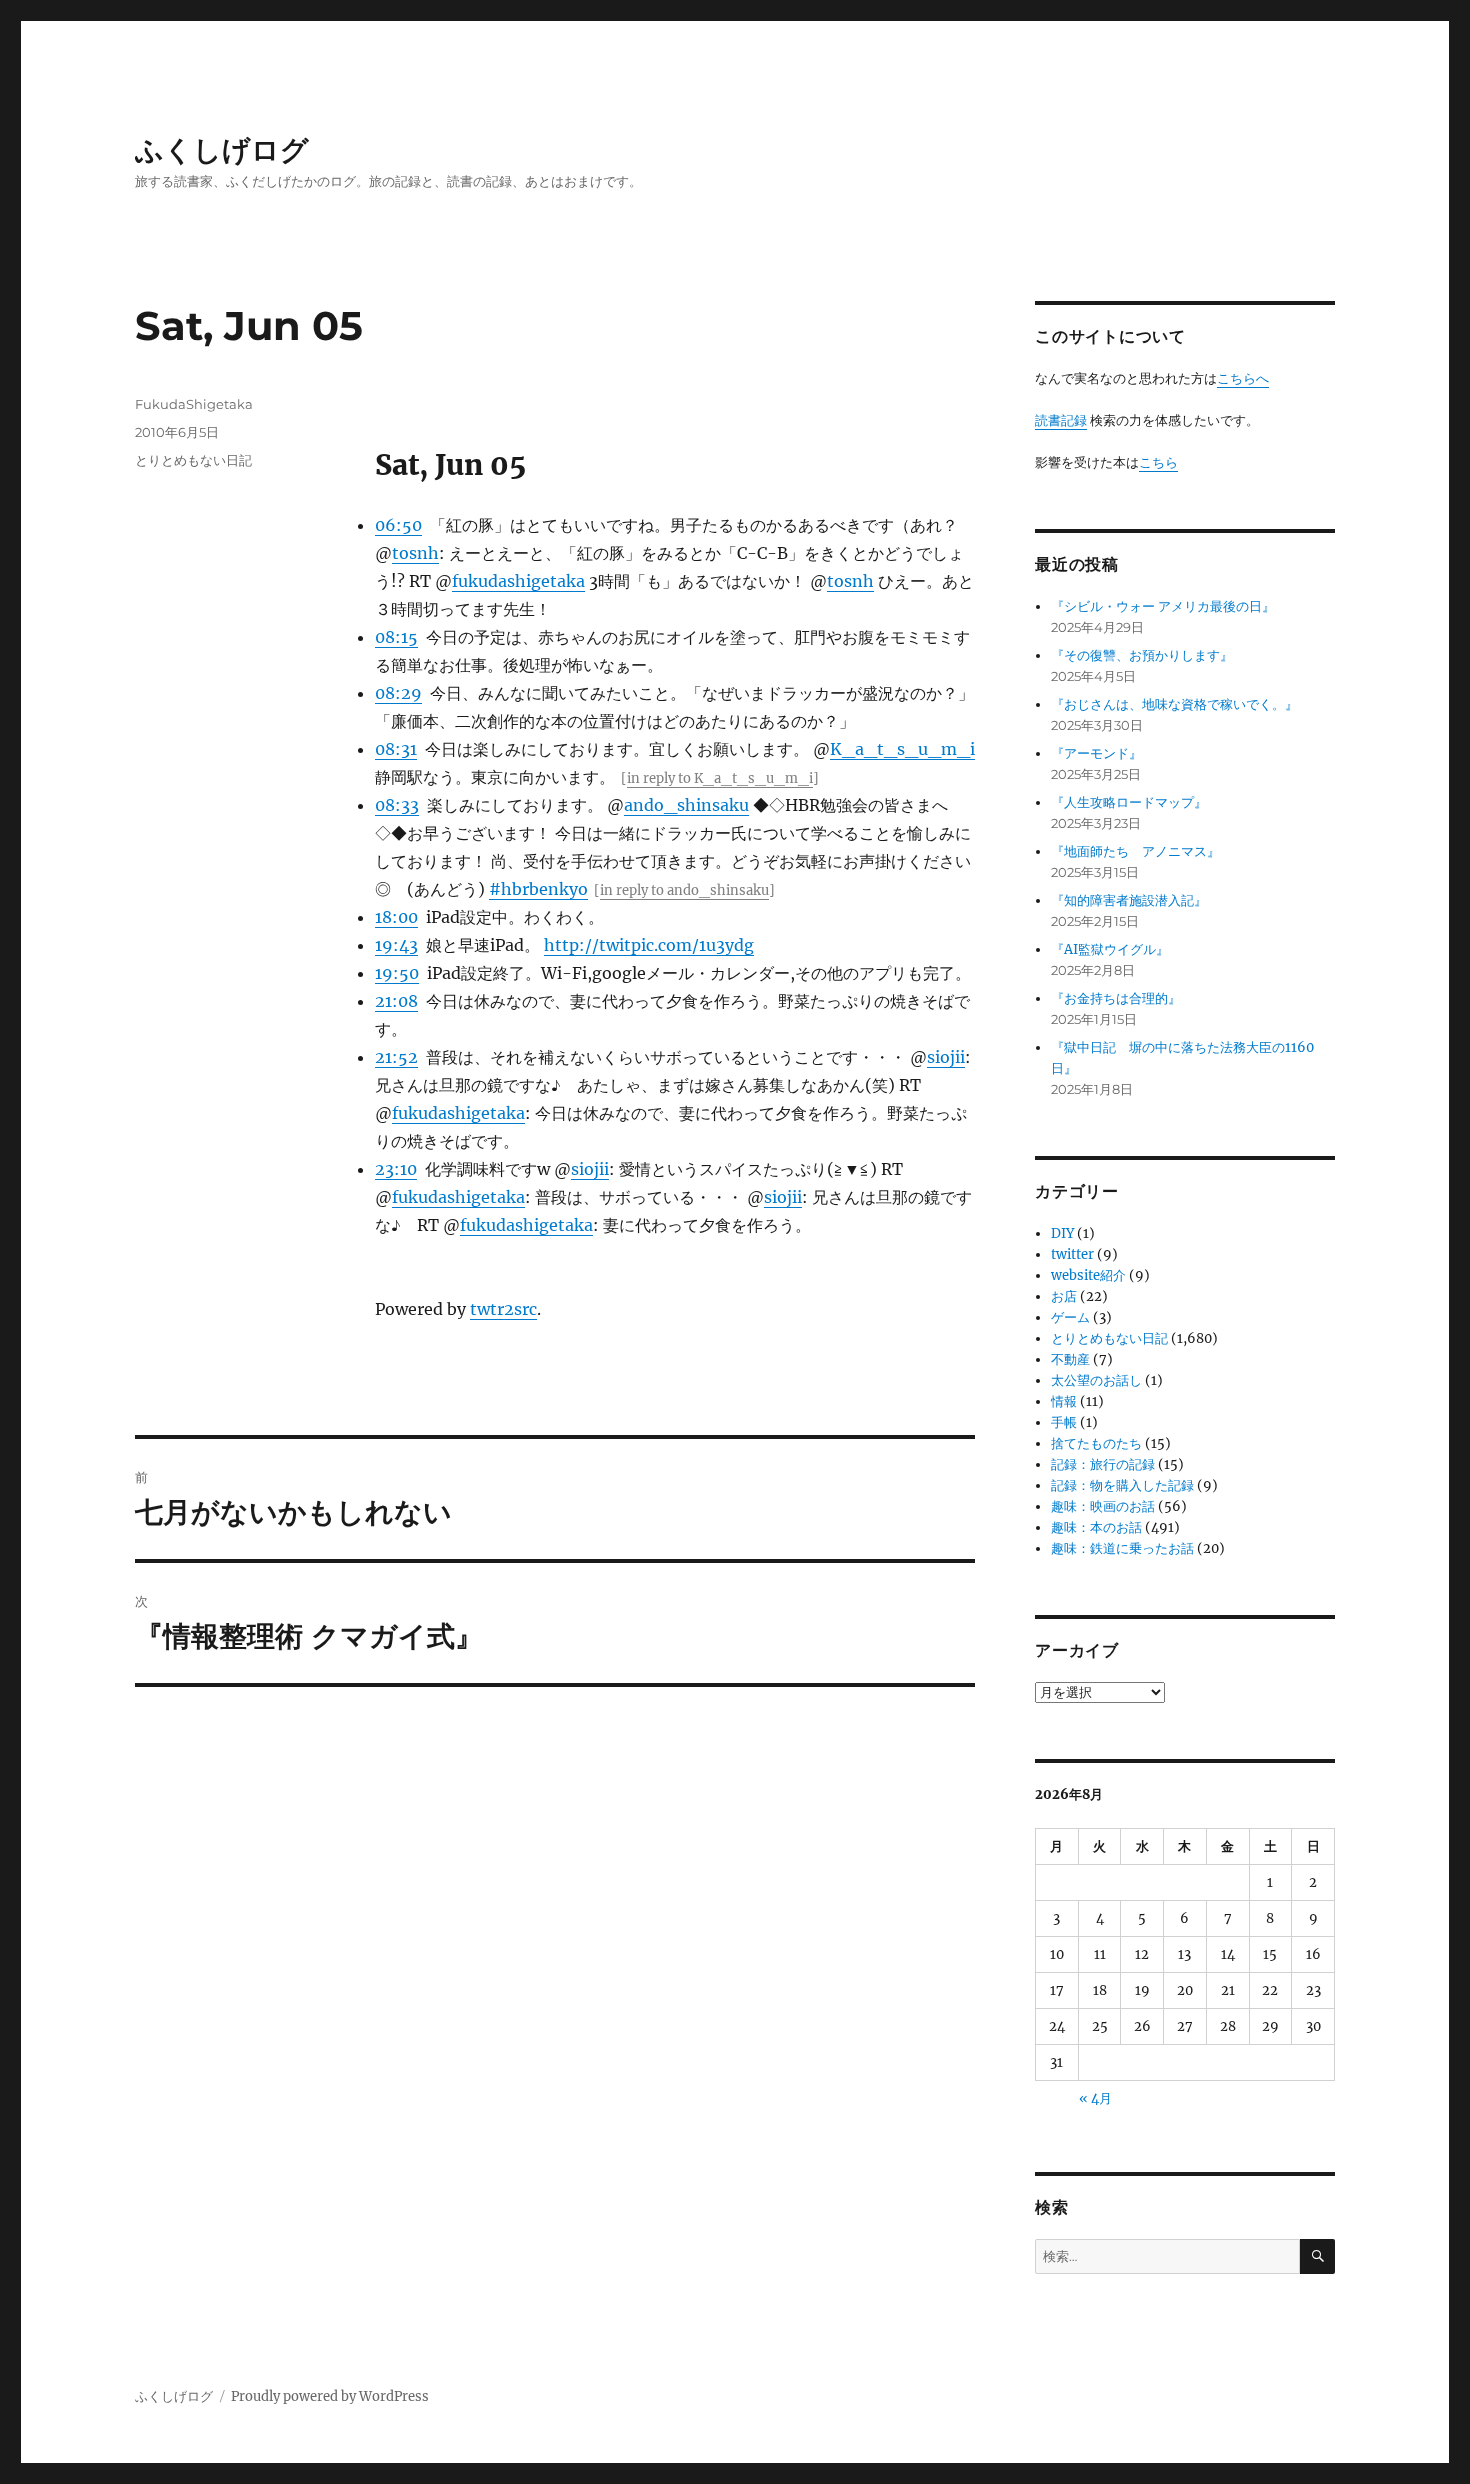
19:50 (397, 973)
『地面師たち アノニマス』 (1135, 851)
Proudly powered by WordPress (330, 2396)
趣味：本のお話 (1096, 1527)
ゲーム (1070, 1317)
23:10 (396, 1169)
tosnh (415, 553)
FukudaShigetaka (194, 404)
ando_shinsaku (686, 805)
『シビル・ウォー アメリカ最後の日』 (1163, 606)
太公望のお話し (1096, 1380)
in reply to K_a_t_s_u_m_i (720, 778)
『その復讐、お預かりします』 (1142, 655)
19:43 (396, 945)
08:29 (398, 693)
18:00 (396, 917)
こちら (1158, 462)
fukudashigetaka (518, 581)
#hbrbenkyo (538, 889)
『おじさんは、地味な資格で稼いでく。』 (1174, 704)
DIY (1062, 1233)
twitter (1072, 1254)
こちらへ (1243, 378)
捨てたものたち (1096, 1443)
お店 (1064, 1296)
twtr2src (503, 1309)
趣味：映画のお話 (1103, 1506)
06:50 (398, 525)
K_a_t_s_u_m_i (902, 749)
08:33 (397, 805)
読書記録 (1061, 420)
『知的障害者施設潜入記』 (1129, 900)
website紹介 (1088, 1275)
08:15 (396, 637)
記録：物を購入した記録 (1122, 1485)
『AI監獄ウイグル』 (1110, 949)
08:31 (396, 749)
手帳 (1064, 1422)
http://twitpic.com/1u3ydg (649, 945)
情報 (1064, 1401)
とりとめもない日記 (193, 460)
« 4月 (1095, 2098)
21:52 (396, 1057)
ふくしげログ (222, 150)
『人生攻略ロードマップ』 (1129, 802)
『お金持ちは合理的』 (1116, 998)
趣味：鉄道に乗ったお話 (1122, 1548)
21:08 (396, 1001)
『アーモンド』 (1096, 753)
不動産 (1070, 1359)
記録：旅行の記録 (1103, 1464)
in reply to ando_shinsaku (684, 890)
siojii (946, 1057)
